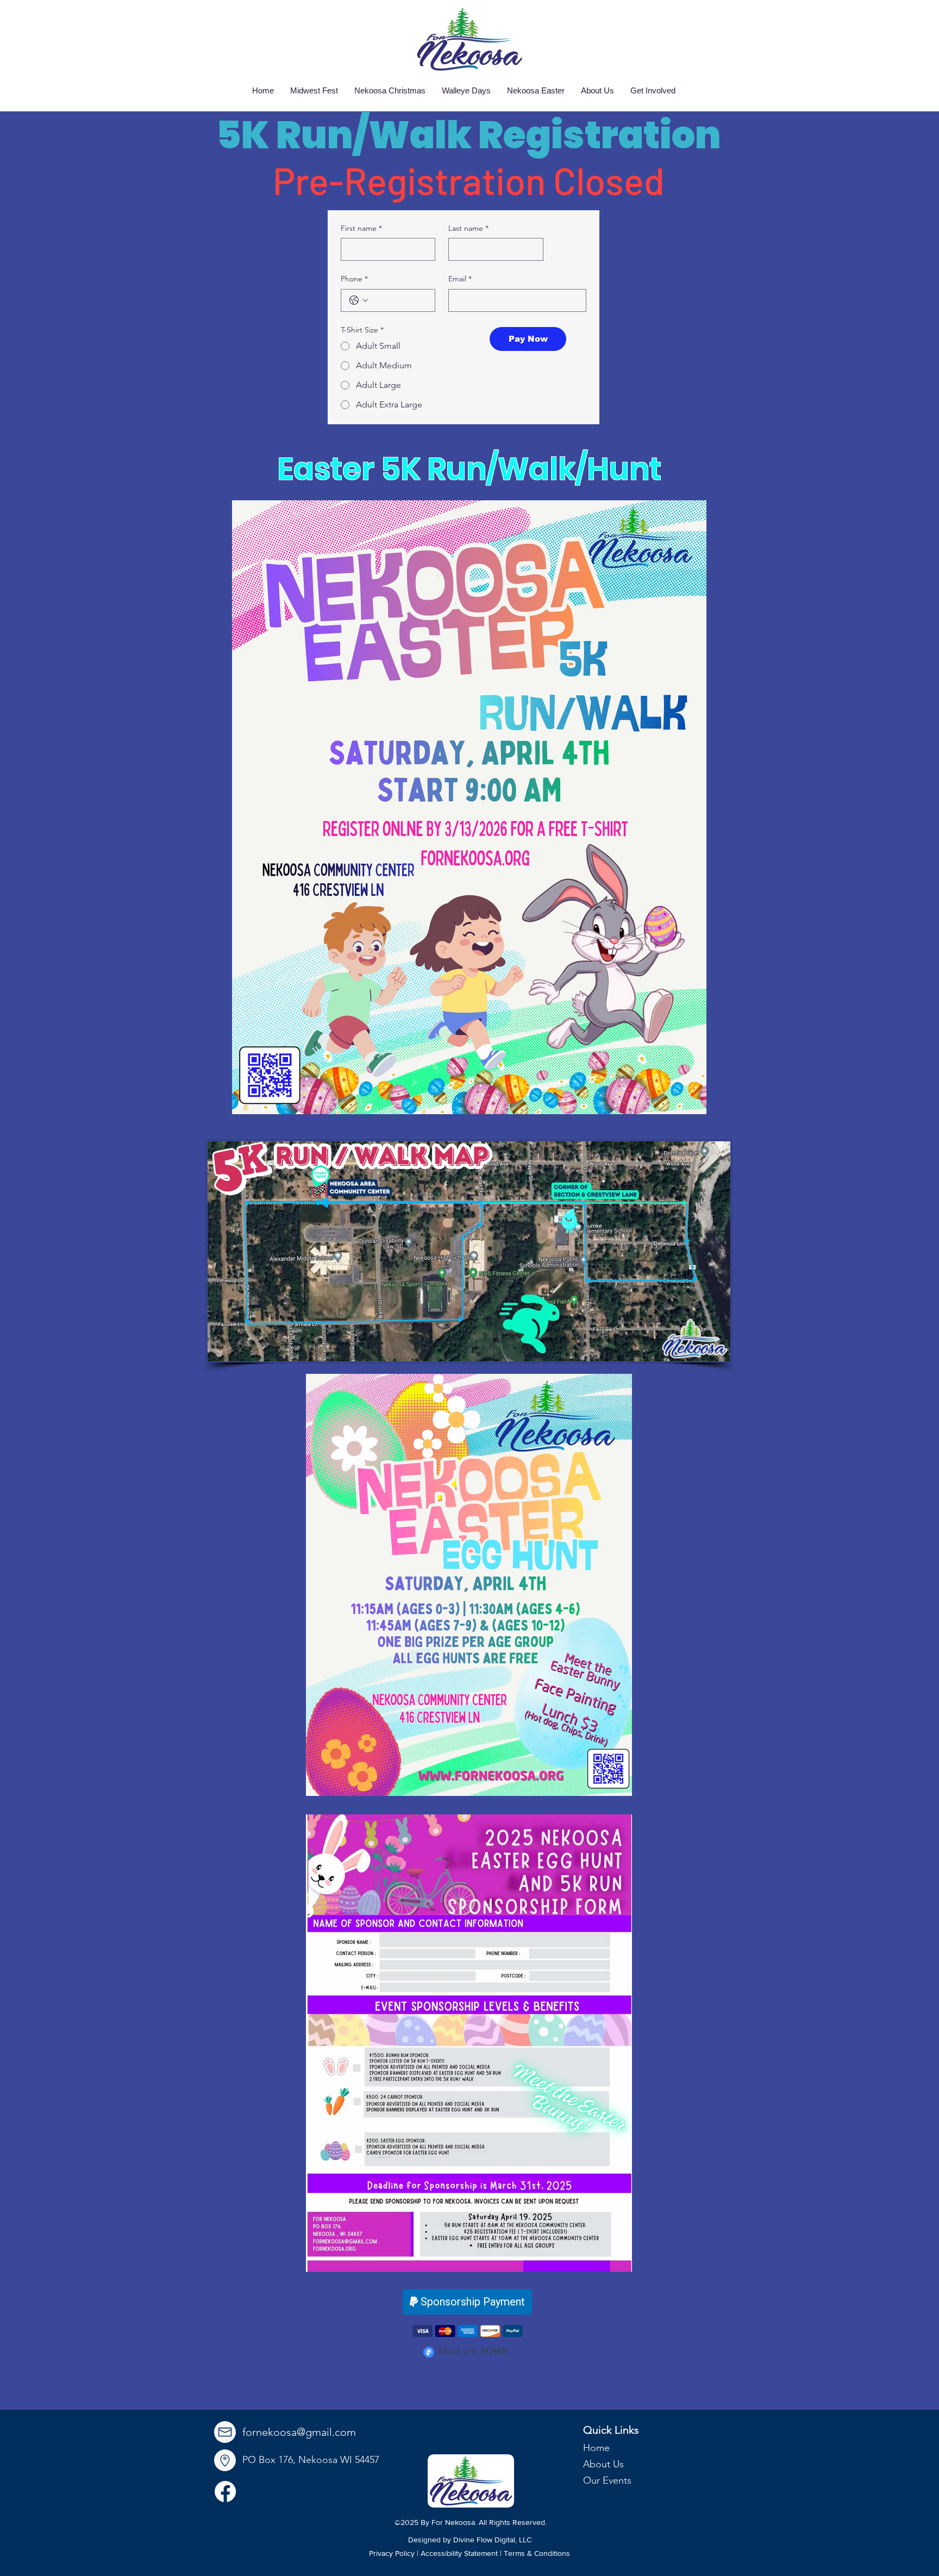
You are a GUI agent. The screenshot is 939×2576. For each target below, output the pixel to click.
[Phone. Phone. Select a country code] (359, 300)
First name (361, 228)
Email (460, 279)
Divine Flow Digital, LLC (492, 2540)
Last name (468, 228)
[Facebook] (225, 2492)
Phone (354, 279)
